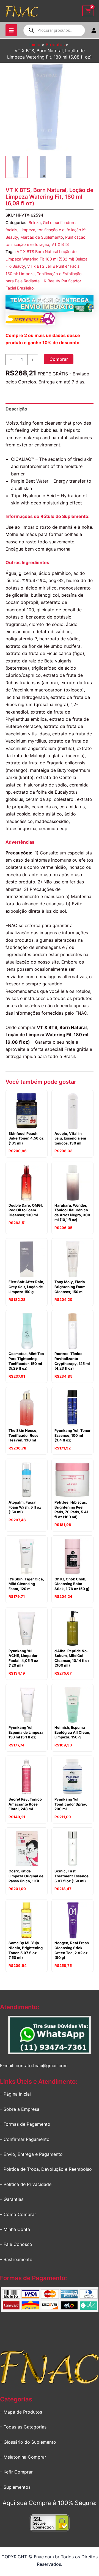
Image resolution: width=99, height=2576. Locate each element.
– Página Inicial (15, 2094)
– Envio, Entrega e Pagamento (31, 2154)
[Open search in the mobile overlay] (54, 30)
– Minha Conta (15, 2229)
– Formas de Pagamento (25, 2124)
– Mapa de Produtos (21, 2412)
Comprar (59, 359)
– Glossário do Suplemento (28, 2442)
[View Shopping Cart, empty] (88, 11)
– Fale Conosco (16, 2244)
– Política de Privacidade (26, 2184)
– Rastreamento (16, 2259)
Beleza (35, 223)
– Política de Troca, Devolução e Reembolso (46, 2169)
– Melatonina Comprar (23, 2457)
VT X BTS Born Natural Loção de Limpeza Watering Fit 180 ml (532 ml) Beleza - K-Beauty (46, 259)
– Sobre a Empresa (20, 2109)
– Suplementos (15, 2487)
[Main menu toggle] (11, 30)
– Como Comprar (18, 2214)
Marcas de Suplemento (42, 237)
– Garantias (12, 2199)
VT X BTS (60, 244)
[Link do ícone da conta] (94, 30)
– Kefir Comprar (16, 2472)
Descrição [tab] (16, 409)
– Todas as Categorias (23, 2427)
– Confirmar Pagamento (25, 2139)
